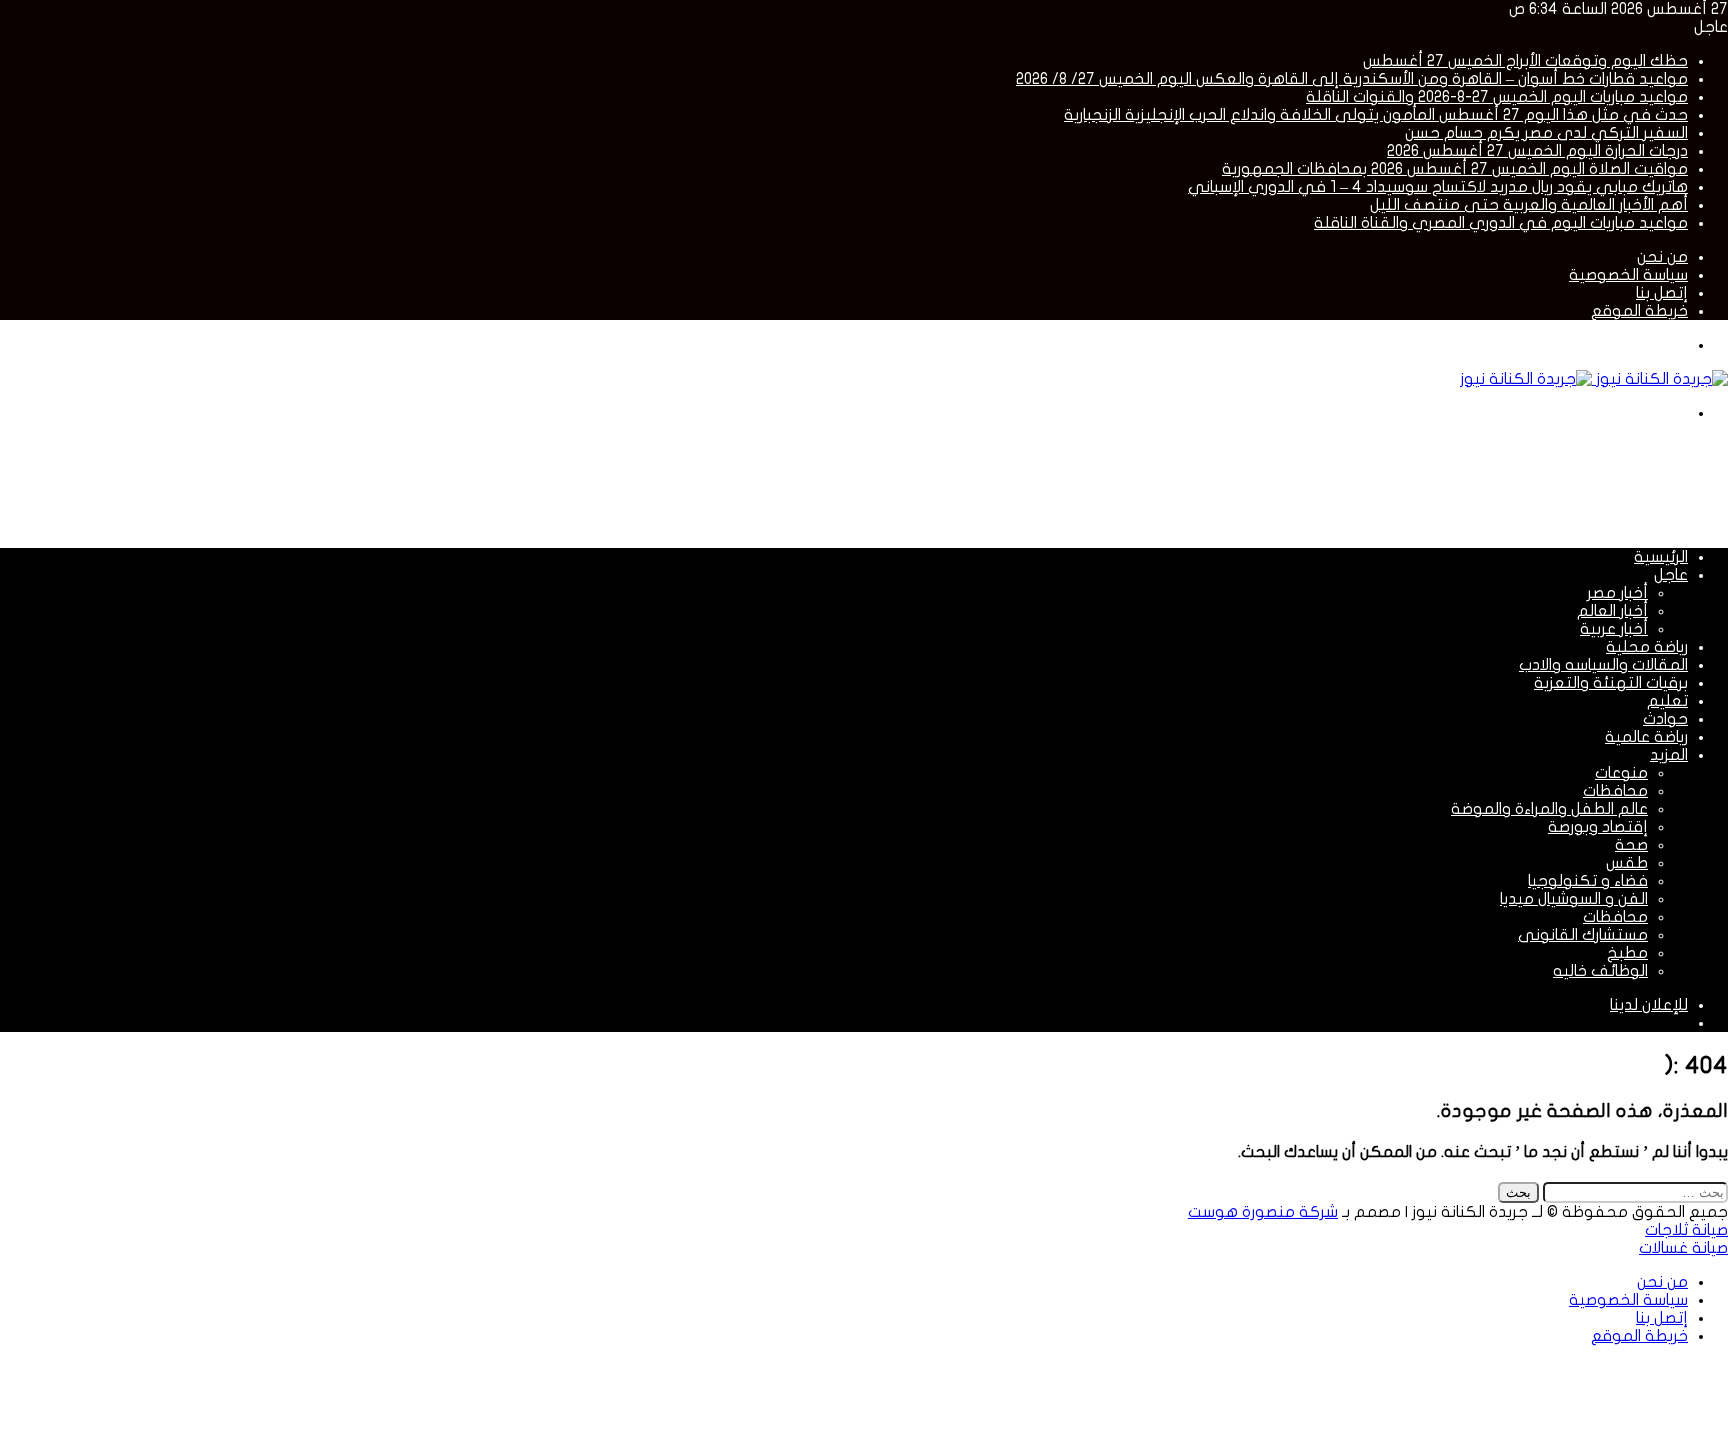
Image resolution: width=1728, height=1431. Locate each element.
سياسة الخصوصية (1628, 275)
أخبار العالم (1612, 611)
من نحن (1662, 257)
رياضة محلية (1647, 647)
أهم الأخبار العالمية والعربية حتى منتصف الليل (1529, 205)
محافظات (1615, 791)
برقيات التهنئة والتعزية (1611, 683)
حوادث (1665, 719)
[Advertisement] (1364, 483)
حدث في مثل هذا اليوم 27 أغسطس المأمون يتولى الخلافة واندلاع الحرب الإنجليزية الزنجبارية (1376, 115)
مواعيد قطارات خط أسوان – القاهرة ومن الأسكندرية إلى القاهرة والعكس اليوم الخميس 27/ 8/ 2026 (1352, 79)
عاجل (1671, 575)
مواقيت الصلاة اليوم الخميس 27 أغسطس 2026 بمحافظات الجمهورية (1455, 169)
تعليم (1667, 701)
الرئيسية (1661, 557)
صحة (1631, 845)
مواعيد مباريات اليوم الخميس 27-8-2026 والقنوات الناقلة (1497, 97)
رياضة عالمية (1646, 737)
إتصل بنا (1662, 293)
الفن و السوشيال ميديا (1574, 899)
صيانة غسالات (1683, 1248)
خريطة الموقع (1639, 311)
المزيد (1669, 755)
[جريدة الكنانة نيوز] (1594, 379)
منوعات (1621, 773)
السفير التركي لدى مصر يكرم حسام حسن (1546, 133)
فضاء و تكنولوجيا (1588, 881)
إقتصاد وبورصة (1598, 827)
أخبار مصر (1617, 593)
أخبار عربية (1614, 629)
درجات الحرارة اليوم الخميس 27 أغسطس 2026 (1537, 151)
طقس (1627, 863)
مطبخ (1627, 953)
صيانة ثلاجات (1686, 1230)
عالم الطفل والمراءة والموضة (1549, 809)
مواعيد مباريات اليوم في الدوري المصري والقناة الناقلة (1501, 223)
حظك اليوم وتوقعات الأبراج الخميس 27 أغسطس (1525, 61)
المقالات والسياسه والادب (1603, 665)
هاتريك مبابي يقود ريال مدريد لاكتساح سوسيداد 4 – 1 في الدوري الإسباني (1438, 187)
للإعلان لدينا (1649, 1005)
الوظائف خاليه (1600, 971)
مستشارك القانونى (1583, 935)
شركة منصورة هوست (1263, 1212)
